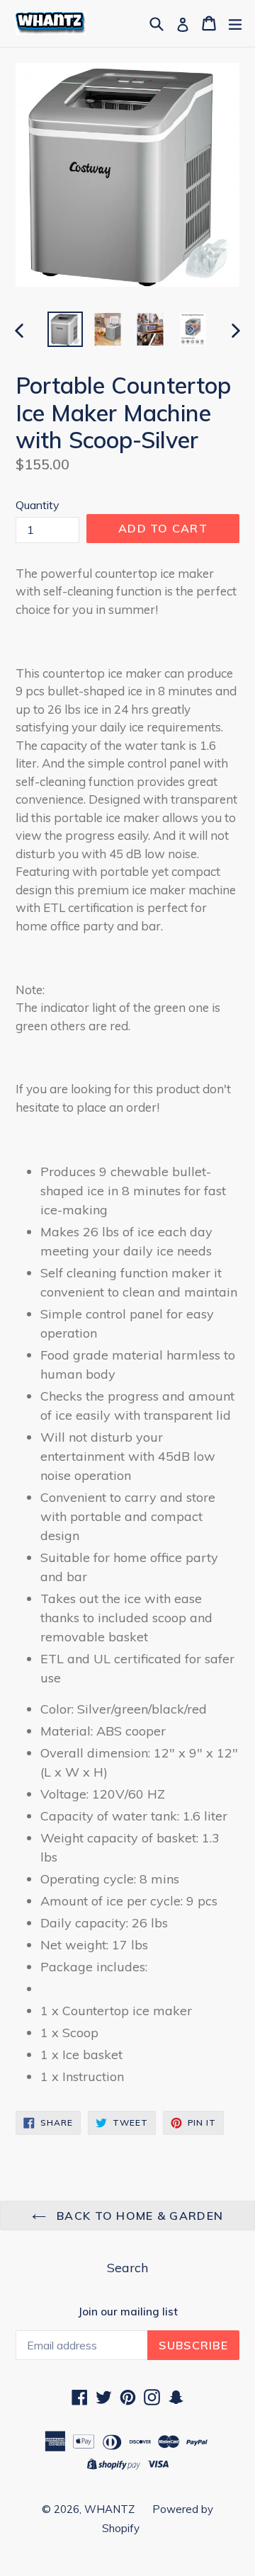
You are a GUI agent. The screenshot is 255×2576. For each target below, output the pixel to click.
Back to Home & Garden (138, 2216)
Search (127, 2268)
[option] (65, 329)
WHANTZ (109, 2509)
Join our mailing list (128, 2312)
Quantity (38, 505)
